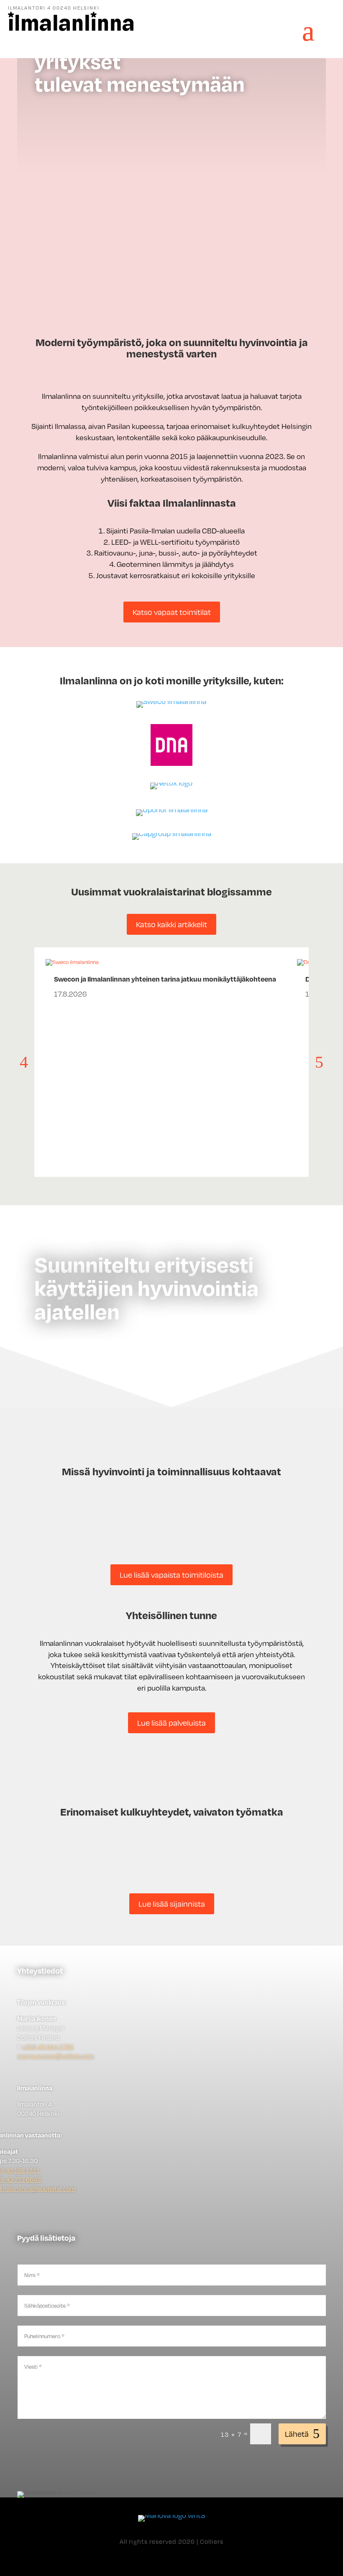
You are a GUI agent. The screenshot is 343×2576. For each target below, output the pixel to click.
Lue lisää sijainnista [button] (172, 1904)
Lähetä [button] (297, 2434)
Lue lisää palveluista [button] (171, 1723)
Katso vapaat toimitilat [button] (172, 612)
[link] (71, 29)
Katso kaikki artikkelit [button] (171, 924)
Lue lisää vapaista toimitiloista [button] (171, 1575)
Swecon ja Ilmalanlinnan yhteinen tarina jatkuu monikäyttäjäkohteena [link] (165, 979)
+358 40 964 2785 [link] (48, 2046)
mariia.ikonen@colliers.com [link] (56, 2056)
